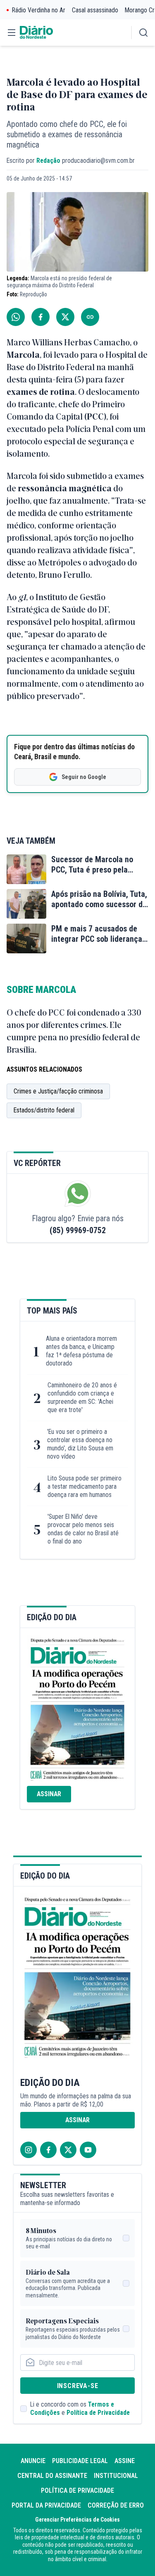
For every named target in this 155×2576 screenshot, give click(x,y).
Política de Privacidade (98, 2413)
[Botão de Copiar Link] (90, 317)
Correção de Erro (116, 2505)
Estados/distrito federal (44, 1110)
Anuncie (33, 2461)
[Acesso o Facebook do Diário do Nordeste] (48, 2150)
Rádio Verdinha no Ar (39, 10)
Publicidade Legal (80, 2461)
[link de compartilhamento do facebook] (41, 317)
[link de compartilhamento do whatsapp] (16, 317)
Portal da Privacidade (46, 2505)
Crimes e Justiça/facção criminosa (58, 1091)
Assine (125, 2461)
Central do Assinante (52, 2476)
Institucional (116, 2476)
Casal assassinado (95, 10)
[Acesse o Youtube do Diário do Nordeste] (88, 2150)
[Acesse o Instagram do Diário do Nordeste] (29, 2150)
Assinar (49, 1794)
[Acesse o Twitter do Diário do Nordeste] (68, 2150)
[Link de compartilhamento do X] (65, 317)
